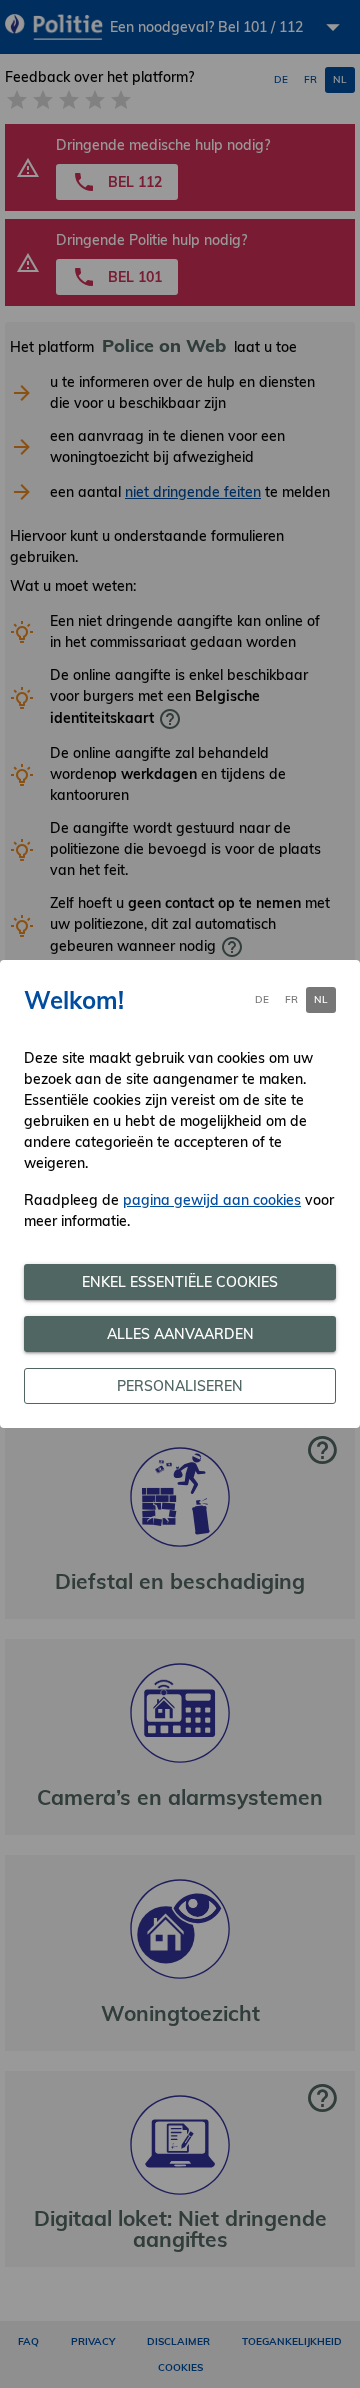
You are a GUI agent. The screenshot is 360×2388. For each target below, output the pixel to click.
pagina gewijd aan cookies (212, 1200)
